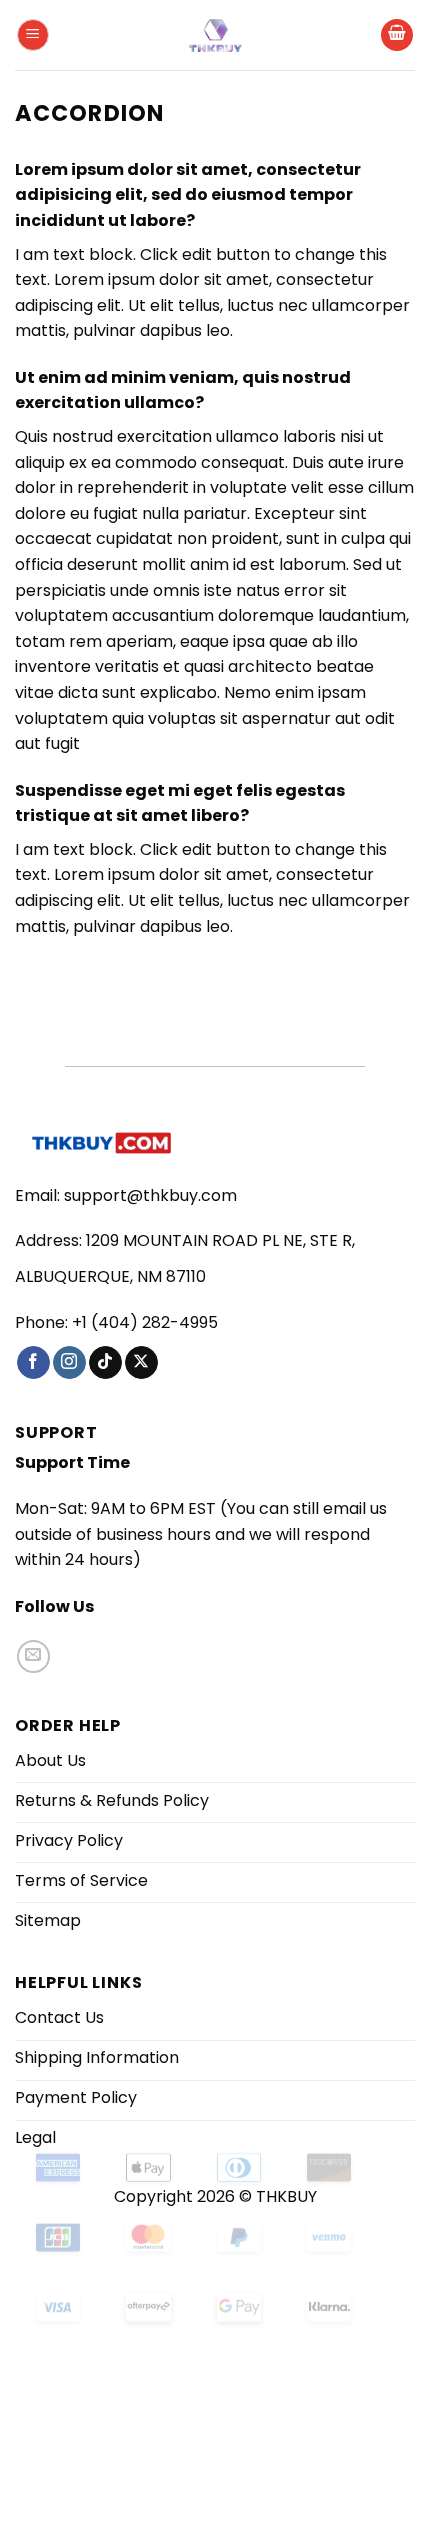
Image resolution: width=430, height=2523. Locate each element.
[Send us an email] (33, 1656)
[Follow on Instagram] (69, 1363)
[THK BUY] (215, 35)
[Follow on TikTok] (105, 1363)
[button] (33, 35)
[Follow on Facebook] (33, 1363)
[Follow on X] (141, 1363)
